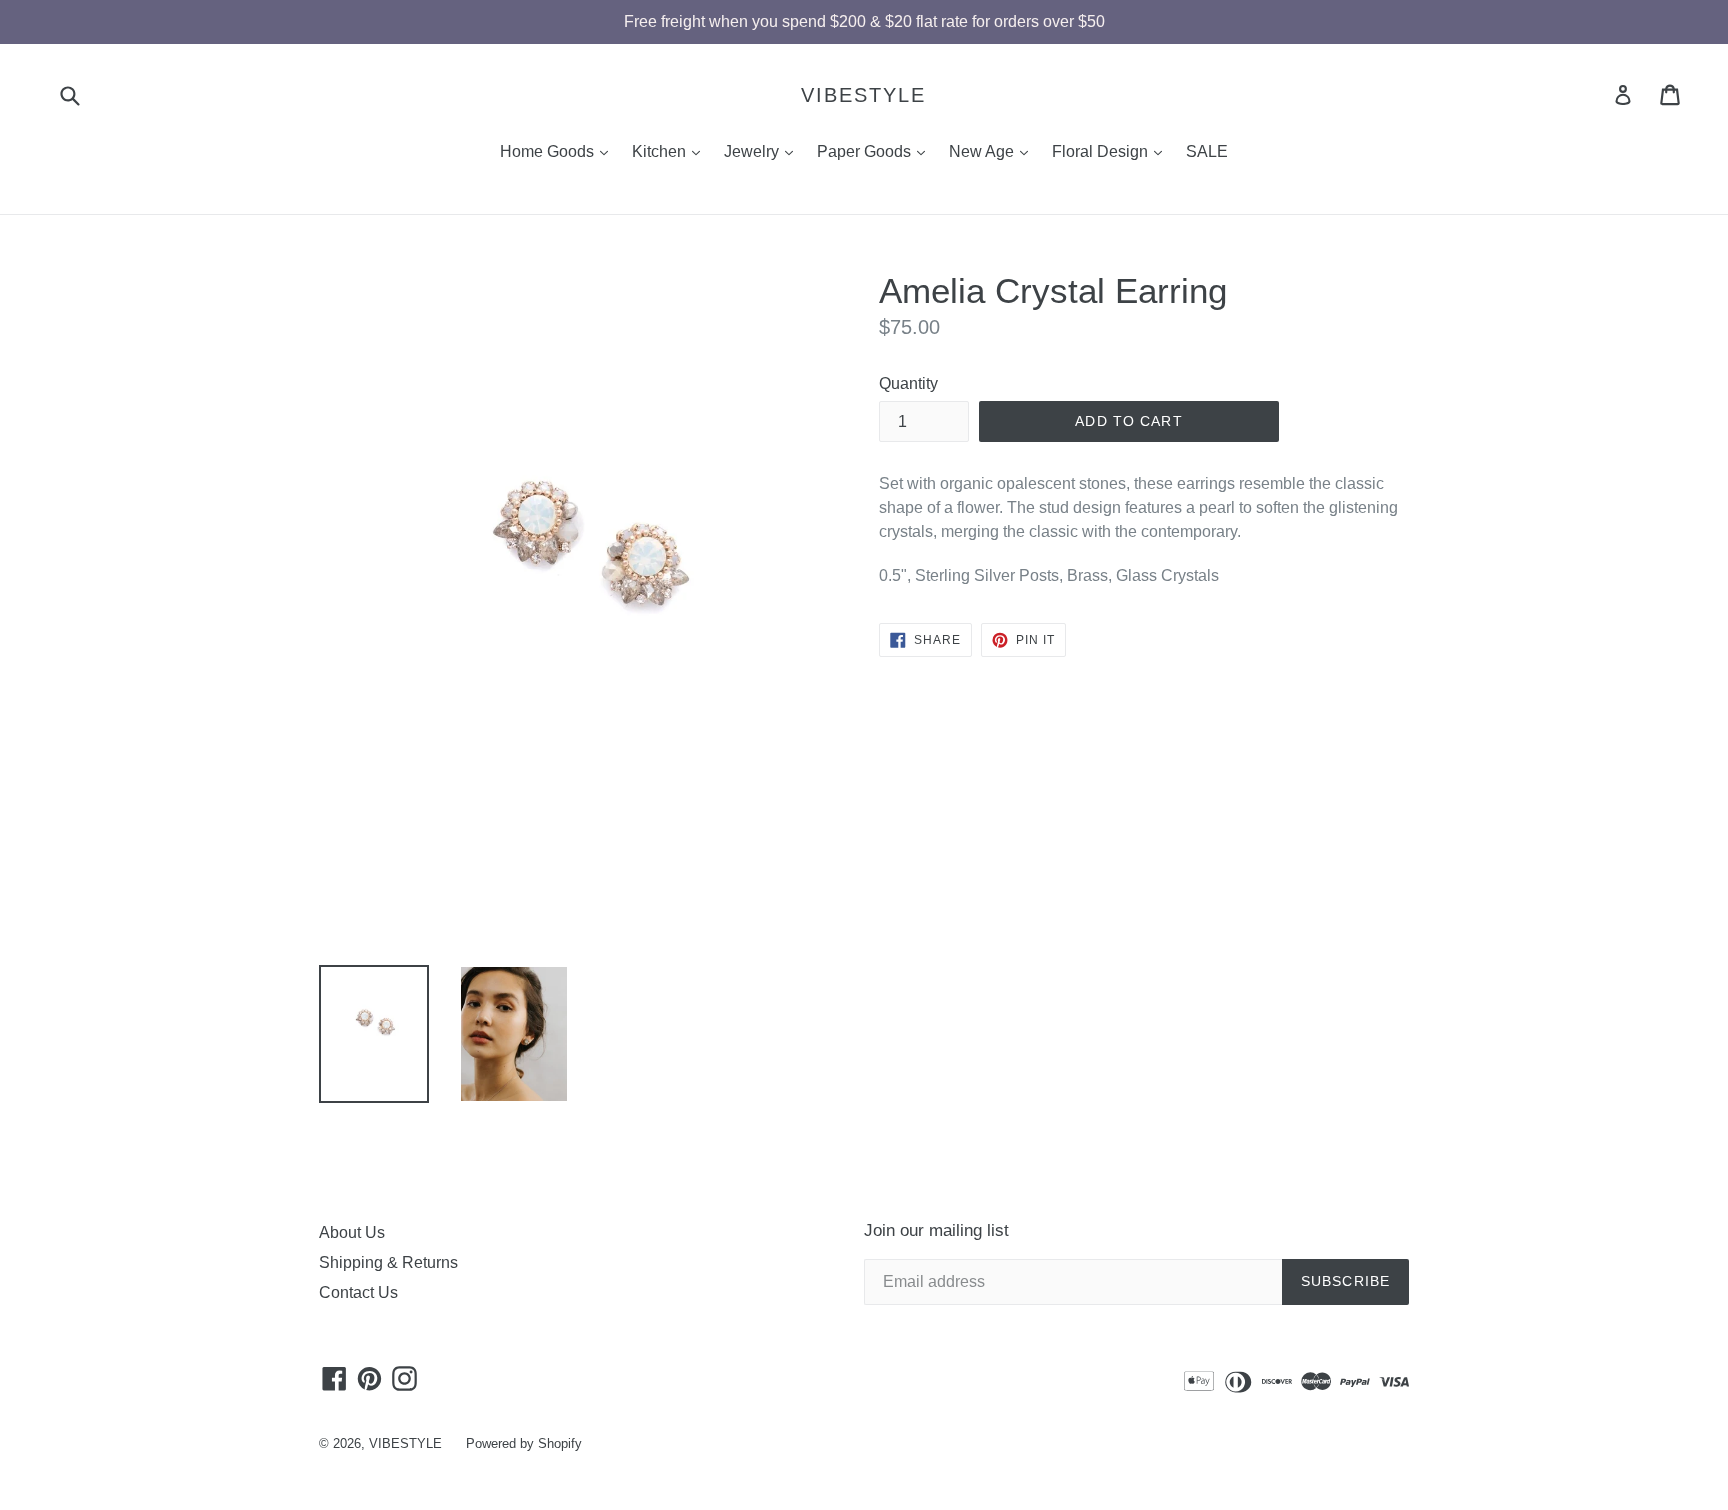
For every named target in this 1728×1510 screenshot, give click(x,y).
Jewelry (763, 151)
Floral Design (1112, 151)
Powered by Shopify (524, 1443)
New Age (993, 151)
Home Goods (559, 151)
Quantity (908, 383)
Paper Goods (876, 151)
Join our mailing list (936, 1230)
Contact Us (358, 1292)
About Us (352, 1232)
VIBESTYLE (863, 95)
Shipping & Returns (388, 1262)
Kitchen (671, 151)
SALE (1207, 151)
